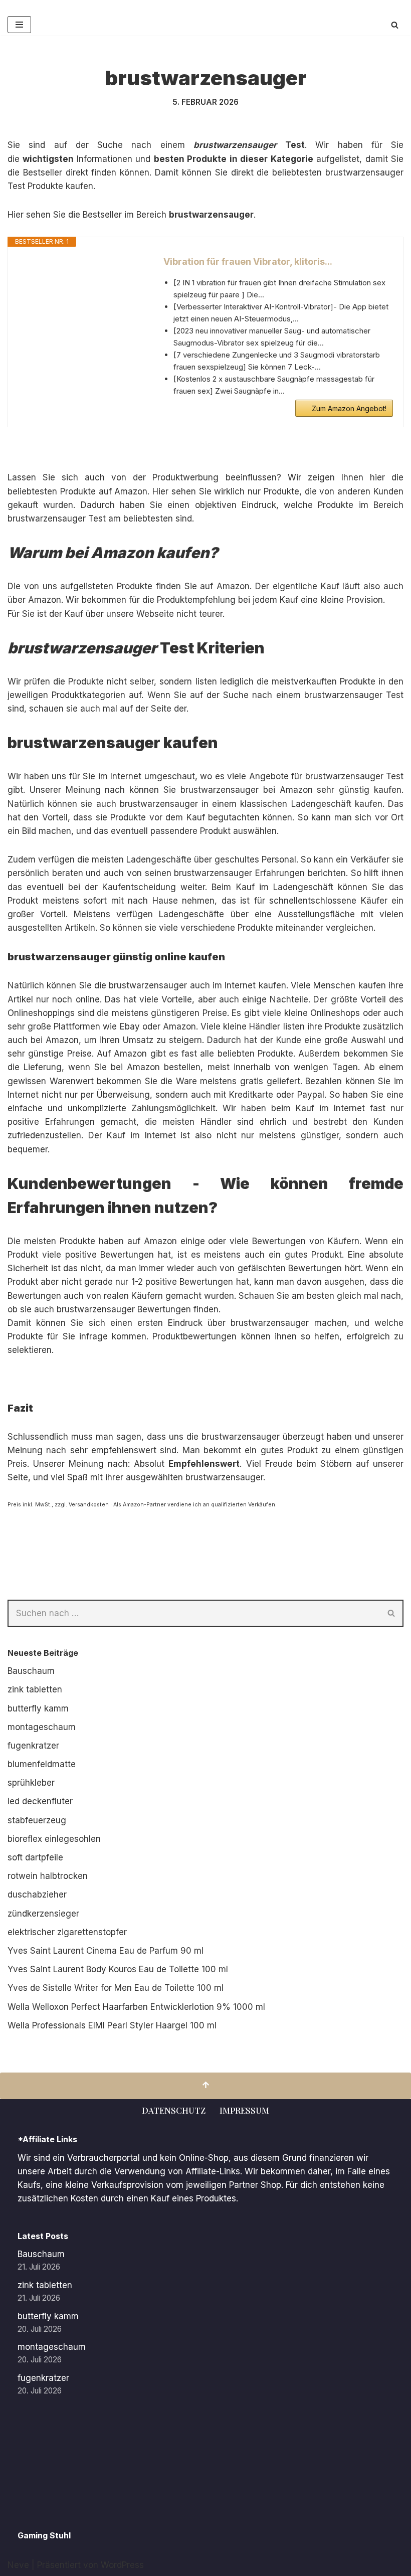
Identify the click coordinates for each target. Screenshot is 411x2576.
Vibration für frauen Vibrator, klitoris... (248, 262)
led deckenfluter (40, 1801)
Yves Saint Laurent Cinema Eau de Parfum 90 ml (106, 1951)
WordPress (122, 2565)
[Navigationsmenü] (19, 25)
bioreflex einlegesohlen (54, 1839)
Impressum (244, 2110)
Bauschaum (31, 1671)
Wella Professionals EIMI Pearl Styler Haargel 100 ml (112, 2025)
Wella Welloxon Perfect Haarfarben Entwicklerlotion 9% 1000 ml (136, 2007)
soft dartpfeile (35, 1857)
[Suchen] (395, 25)
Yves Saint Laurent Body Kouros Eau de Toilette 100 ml (118, 1969)
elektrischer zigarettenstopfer (67, 1932)
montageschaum (42, 1727)
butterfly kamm (38, 1708)
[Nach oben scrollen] (205, 2086)
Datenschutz (174, 2110)
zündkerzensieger (43, 1914)
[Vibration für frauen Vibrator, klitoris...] (81, 292)
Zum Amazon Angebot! (349, 408)
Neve (18, 2565)
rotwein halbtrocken (48, 1876)
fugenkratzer (33, 1746)
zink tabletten (35, 1689)
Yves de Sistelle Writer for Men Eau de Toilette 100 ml (116, 1988)
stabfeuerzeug (37, 1820)
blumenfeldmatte (42, 1764)
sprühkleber (31, 1783)
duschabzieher (37, 1895)
